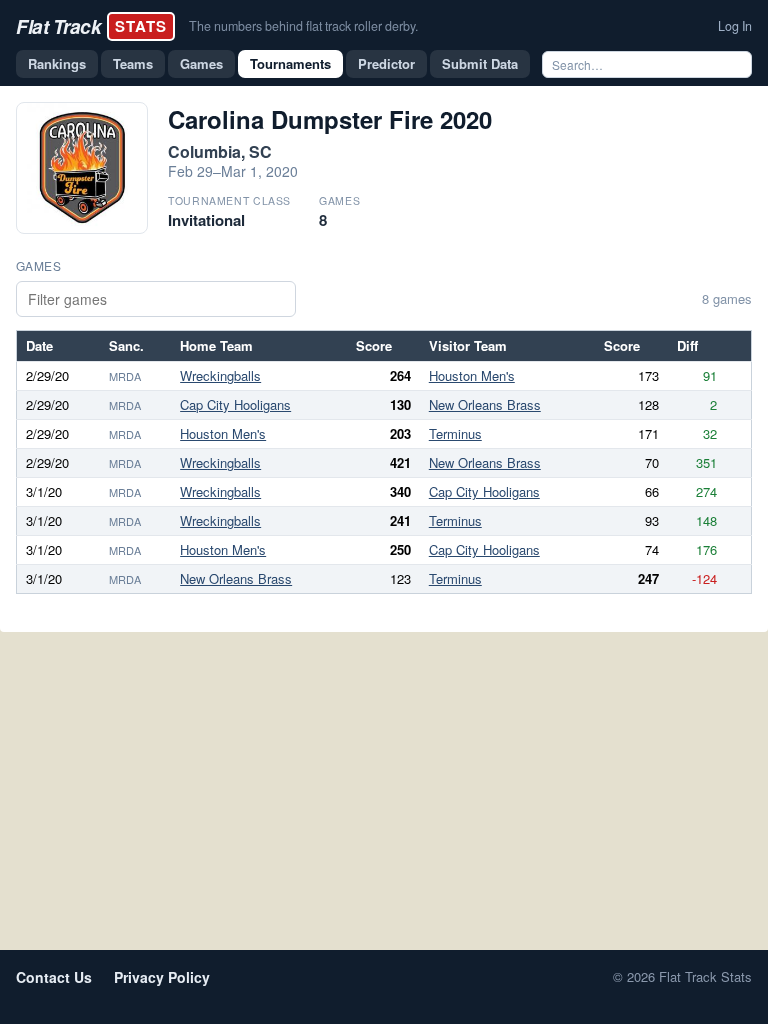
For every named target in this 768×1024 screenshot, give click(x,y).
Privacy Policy (162, 977)
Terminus (455, 433)
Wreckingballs (220, 375)
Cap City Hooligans (235, 404)
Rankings (57, 63)
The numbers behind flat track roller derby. (303, 26)
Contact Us (54, 977)
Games (201, 63)
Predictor (386, 63)
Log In (735, 26)
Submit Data (480, 63)
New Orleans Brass (485, 404)
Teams (133, 63)
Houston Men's (472, 375)
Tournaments (290, 63)
